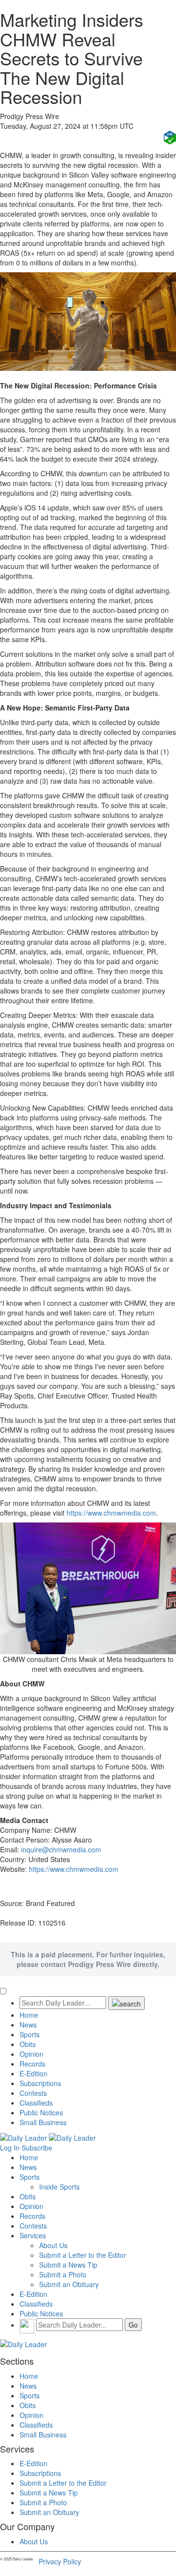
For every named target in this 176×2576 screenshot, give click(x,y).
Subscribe (37, 2148)
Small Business (43, 2122)
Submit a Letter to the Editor (83, 2255)
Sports (30, 2034)
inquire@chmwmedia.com (61, 1849)
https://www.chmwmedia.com (111, 1513)
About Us (53, 2245)
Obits (28, 2044)
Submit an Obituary (69, 2284)
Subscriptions (40, 2083)
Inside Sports (59, 2187)
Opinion (32, 2054)
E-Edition (33, 2073)
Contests (33, 2093)
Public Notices (41, 2112)
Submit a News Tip (68, 2265)
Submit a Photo (63, 2274)
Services (33, 2235)
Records (33, 2064)
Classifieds (36, 2103)
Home (29, 2015)
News (28, 2025)
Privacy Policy (60, 2561)
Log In (10, 2148)
